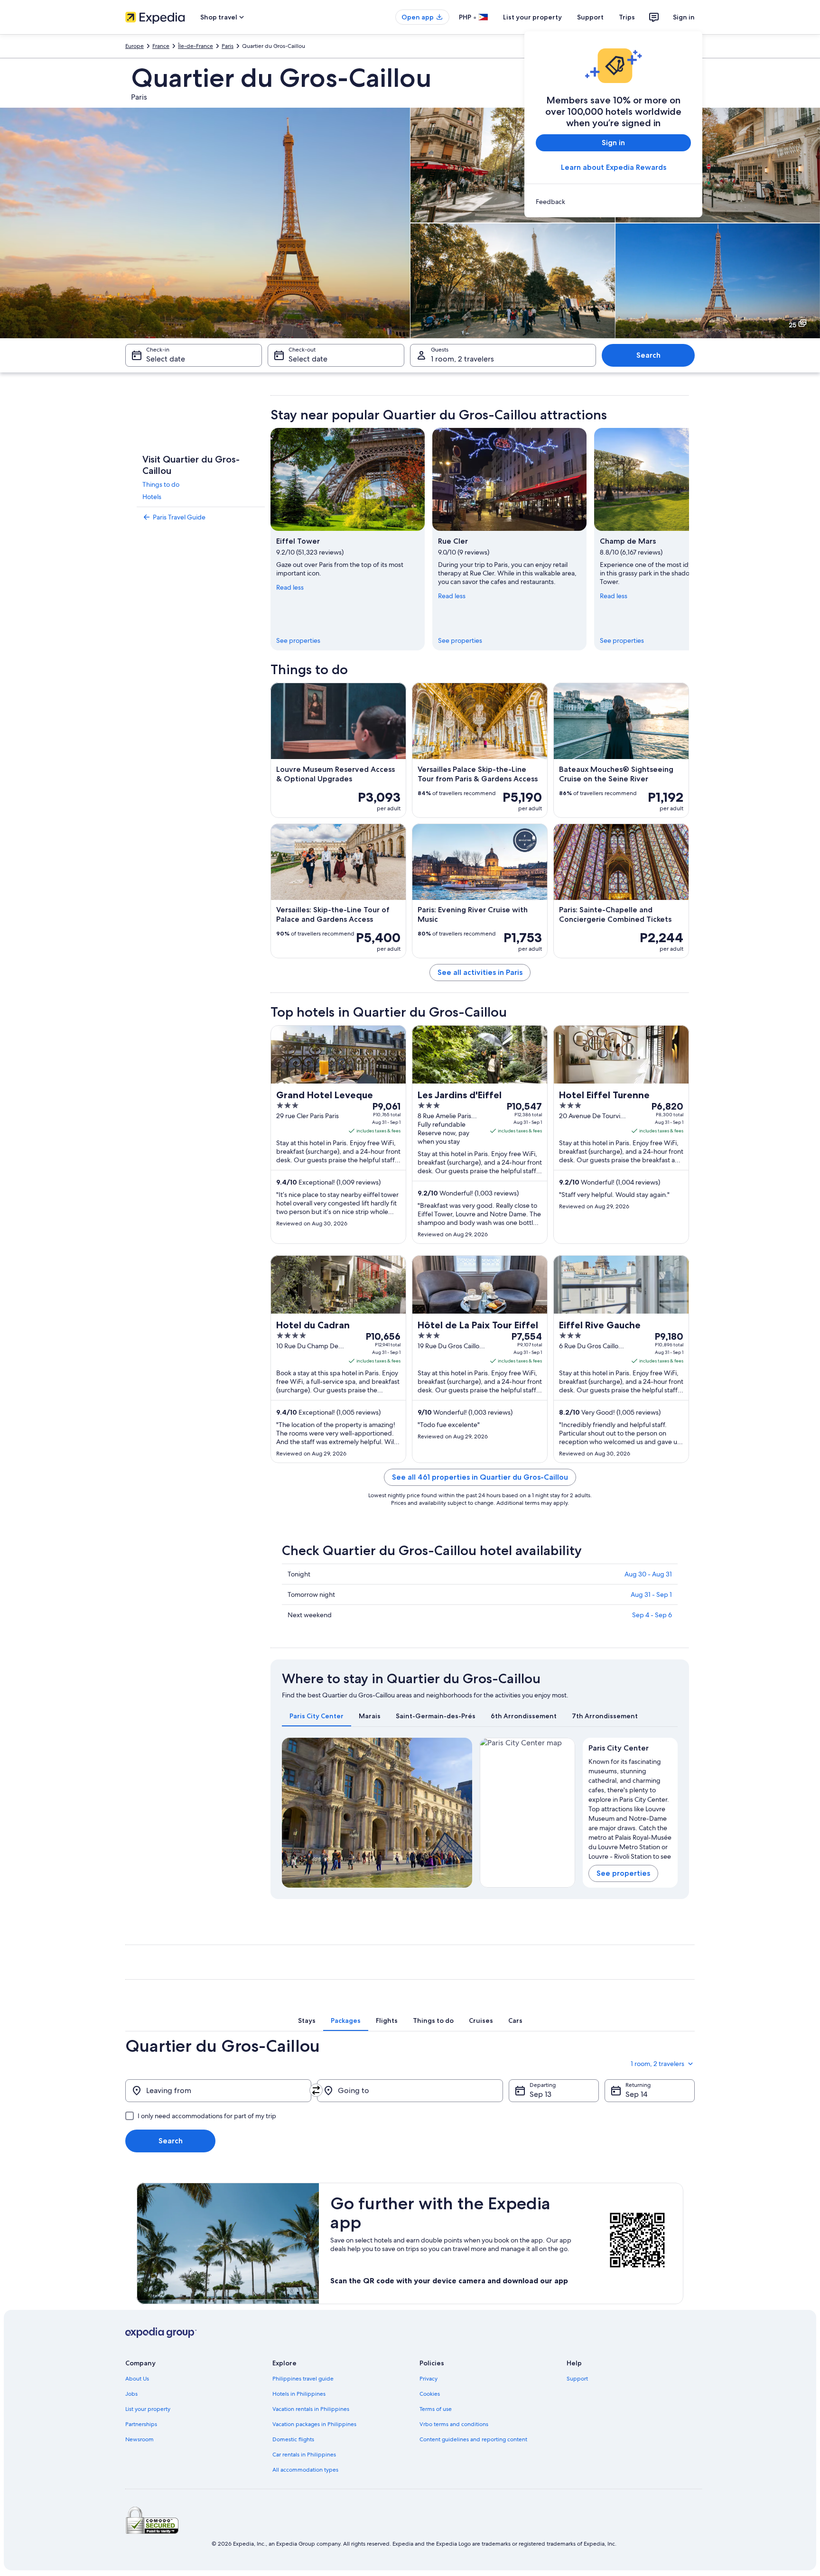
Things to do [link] (161, 484)
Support (590, 17)
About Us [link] (137, 2379)
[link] (613, 202)
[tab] (317, 1716)
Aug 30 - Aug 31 (648, 1574)
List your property (532, 17)
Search (648, 355)
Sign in (684, 17)
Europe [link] (135, 46)
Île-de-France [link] (196, 46)
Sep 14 (636, 2094)
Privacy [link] (429, 2379)
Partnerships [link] (141, 2424)
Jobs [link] (131, 2394)
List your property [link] (148, 2409)
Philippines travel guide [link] (303, 2379)
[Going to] (410, 2091)
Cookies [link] (430, 2394)
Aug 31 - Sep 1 (651, 1594)
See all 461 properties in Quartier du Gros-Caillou (480, 1477)
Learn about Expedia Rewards (614, 167)
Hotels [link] (152, 497)
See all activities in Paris (480, 972)
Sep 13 (540, 2094)
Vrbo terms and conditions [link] (454, 2424)
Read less (290, 587)
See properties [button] (623, 1873)
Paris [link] (228, 46)
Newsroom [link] (140, 2439)
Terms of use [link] (436, 2409)
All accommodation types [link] (305, 2470)
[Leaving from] (218, 2091)
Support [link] (577, 2379)
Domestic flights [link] (293, 2439)
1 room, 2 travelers (462, 359)
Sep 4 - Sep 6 (652, 1615)
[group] (630, 1807)
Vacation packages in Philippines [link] (314, 2424)
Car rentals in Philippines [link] (304, 2455)
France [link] (161, 46)
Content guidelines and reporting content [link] (473, 2439)
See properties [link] (298, 640)
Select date (166, 359)
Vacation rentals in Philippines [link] (311, 2409)
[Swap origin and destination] (316, 2090)
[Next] (689, 539)
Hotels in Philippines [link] (299, 2394)
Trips (627, 17)
